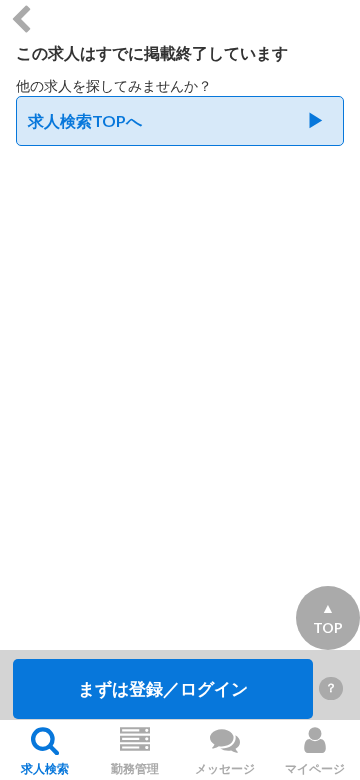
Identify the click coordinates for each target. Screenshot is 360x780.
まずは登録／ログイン (163, 688)
